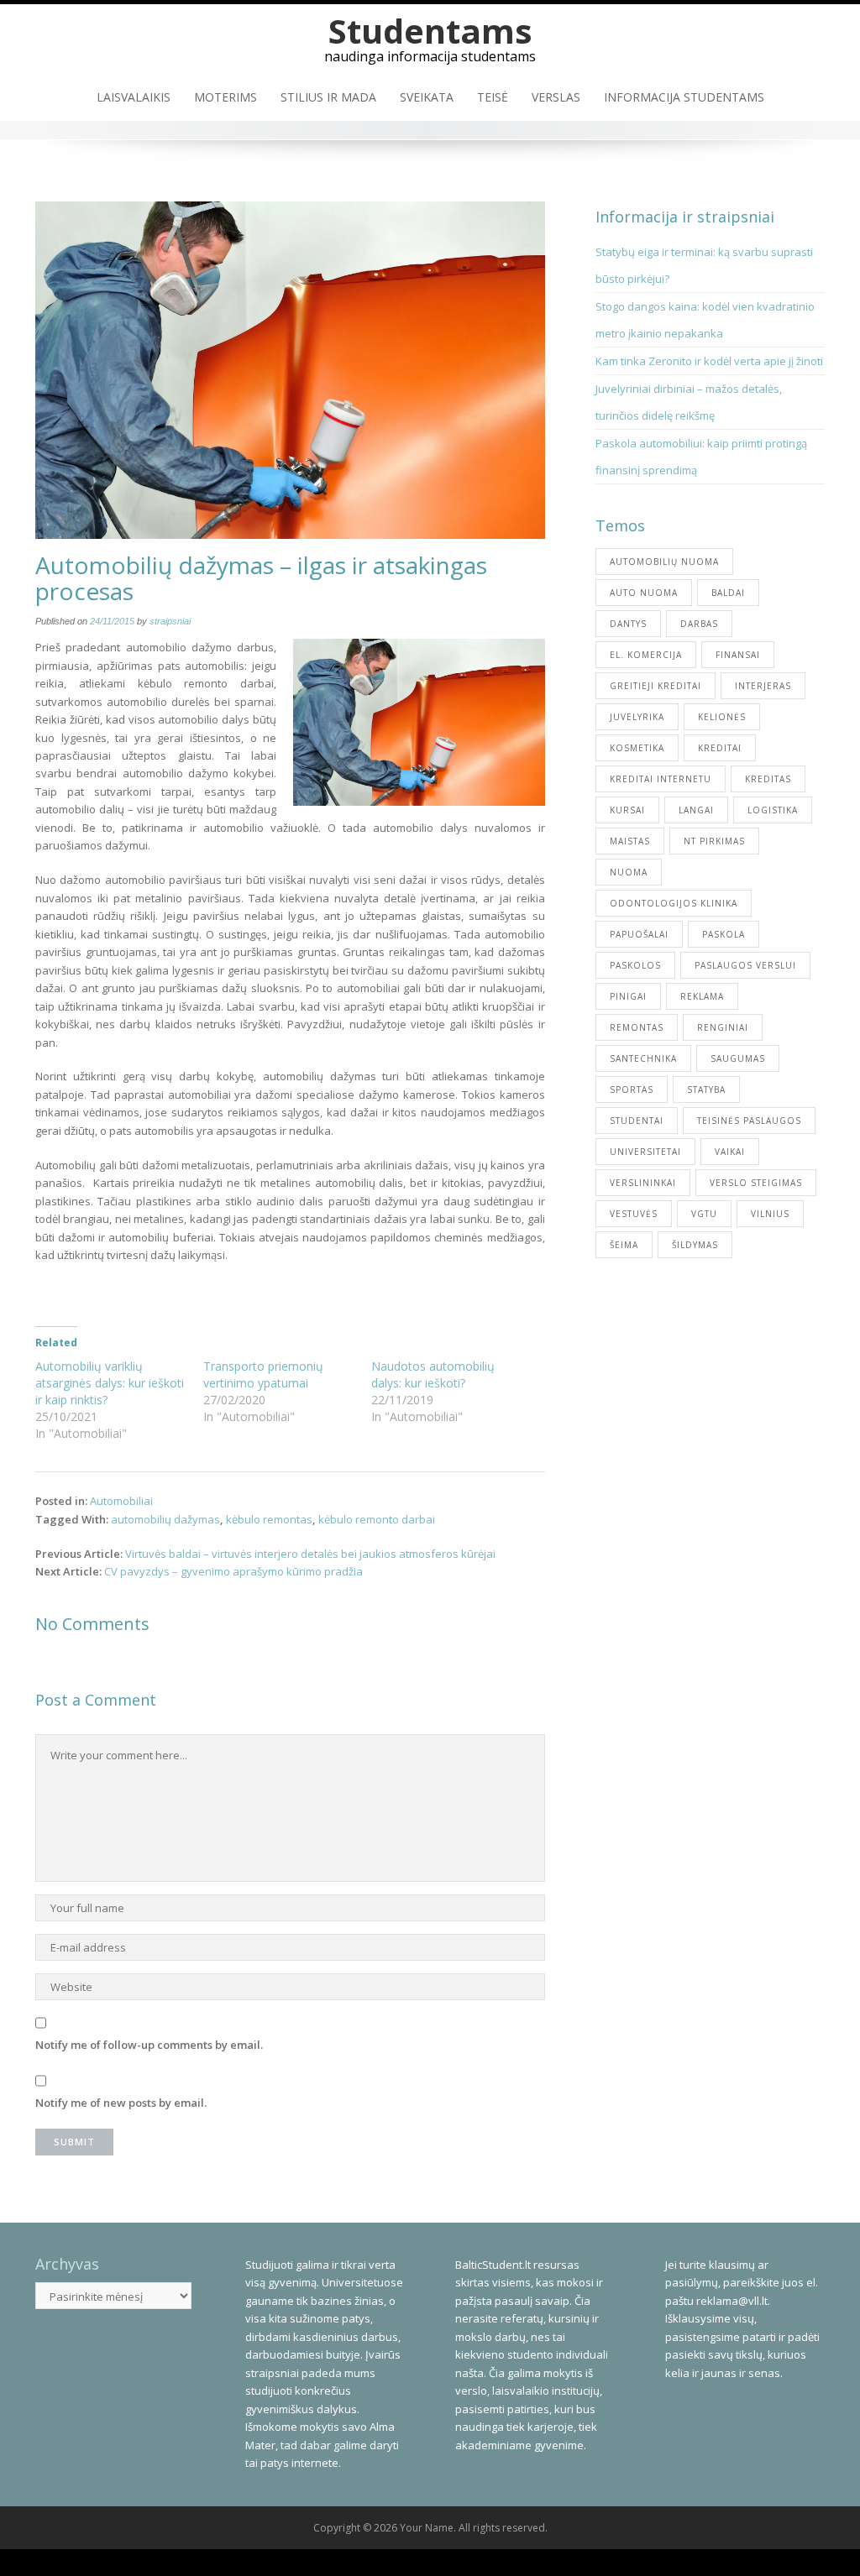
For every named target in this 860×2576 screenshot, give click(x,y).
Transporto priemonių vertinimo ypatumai (263, 1374)
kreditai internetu (661, 779)
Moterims (225, 97)
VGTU (704, 1214)
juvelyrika (637, 717)
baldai (728, 593)
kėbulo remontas (269, 1519)
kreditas (768, 779)
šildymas (695, 1245)
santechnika (643, 1058)
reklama (702, 996)
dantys (628, 624)
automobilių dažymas (165, 1519)
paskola (724, 934)
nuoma (629, 872)
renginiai (723, 1027)
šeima (624, 1245)
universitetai (645, 1152)
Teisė (493, 97)
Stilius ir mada (328, 97)
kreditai (720, 748)
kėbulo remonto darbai (377, 1519)
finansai (738, 655)
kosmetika (637, 748)
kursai (627, 810)
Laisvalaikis (134, 97)
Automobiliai (121, 1501)
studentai (637, 1121)
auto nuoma (644, 593)
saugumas (738, 1058)
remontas (637, 1027)
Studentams (430, 31)
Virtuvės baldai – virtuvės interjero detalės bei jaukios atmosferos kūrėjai (310, 1554)
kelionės (722, 717)
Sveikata (427, 97)
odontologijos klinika (674, 903)
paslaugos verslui (745, 965)
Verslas (556, 97)
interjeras (763, 686)
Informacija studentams (684, 97)
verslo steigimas (756, 1183)
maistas (630, 841)
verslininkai (643, 1183)
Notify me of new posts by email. (121, 2103)
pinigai (628, 996)
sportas (632, 1089)
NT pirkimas (714, 841)
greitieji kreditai (655, 686)
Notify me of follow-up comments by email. (149, 2045)
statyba (706, 1089)
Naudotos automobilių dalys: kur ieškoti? (433, 1374)
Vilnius (770, 1214)
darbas (699, 624)
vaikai (730, 1152)
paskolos (635, 965)
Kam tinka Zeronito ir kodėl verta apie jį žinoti (709, 361)
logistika (773, 810)
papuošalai (639, 934)
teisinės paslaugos (749, 1121)
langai (696, 810)
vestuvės (634, 1214)
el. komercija (646, 655)
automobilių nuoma (664, 562)
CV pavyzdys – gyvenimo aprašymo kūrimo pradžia (233, 1571)
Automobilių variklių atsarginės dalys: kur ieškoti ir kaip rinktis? (110, 1383)
